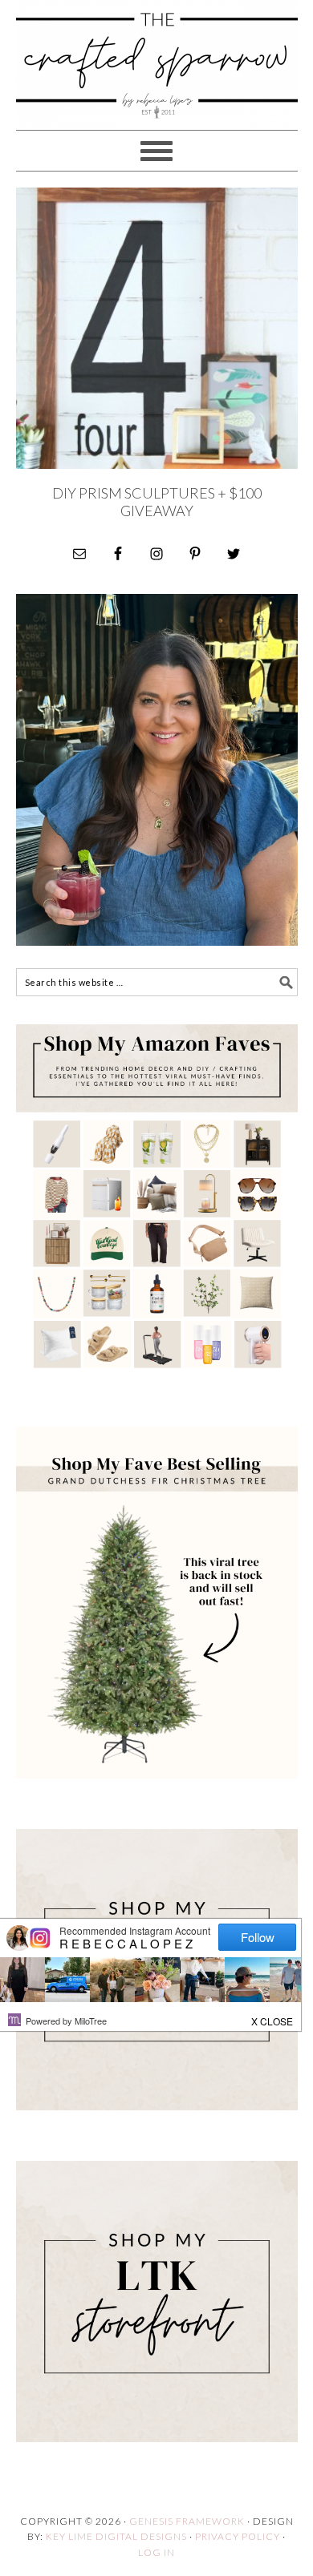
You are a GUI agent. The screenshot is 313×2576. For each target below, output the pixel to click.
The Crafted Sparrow (157, 82)
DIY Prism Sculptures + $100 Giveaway (157, 502)
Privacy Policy (238, 2536)
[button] (273, 2017)
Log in (156, 2552)
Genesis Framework (187, 2521)
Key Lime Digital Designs (118, 2536)
